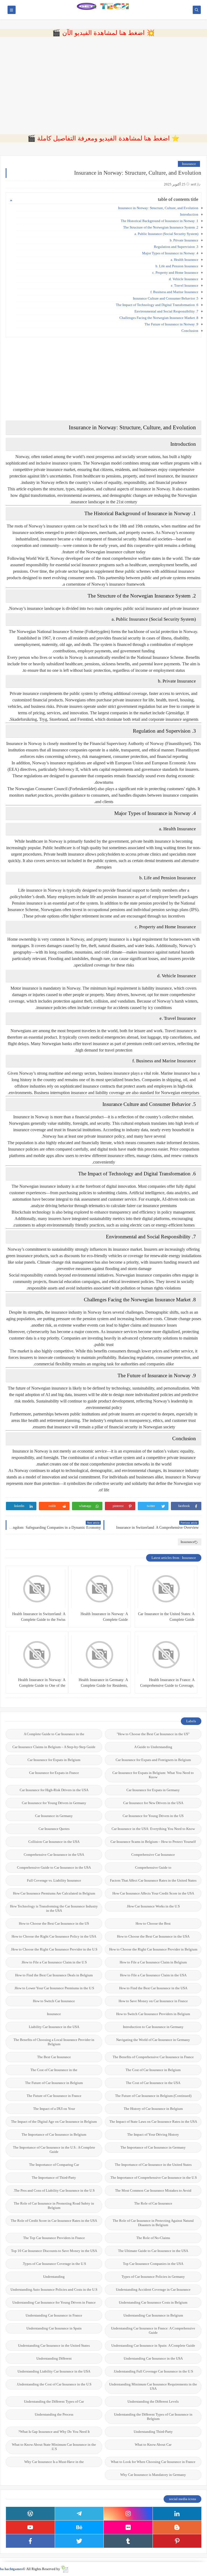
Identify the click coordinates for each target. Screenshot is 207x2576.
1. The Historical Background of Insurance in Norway (160, 221)
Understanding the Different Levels (153, 2401)
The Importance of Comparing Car (54, 2165)
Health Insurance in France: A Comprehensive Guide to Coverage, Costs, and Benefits (167, 1683)
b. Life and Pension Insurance (177, 266)
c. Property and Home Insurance (175, 273)
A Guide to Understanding (153, 1747)
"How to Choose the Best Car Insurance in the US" (153, 1734)
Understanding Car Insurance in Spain (54, 2328)
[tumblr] (128, 2541)
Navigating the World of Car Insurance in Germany (153, 2040)
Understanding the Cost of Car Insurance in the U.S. (54, 2384)
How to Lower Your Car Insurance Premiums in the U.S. (54, 1988)
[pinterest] (177, 2541)
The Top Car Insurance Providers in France (54, 2238)
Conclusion (190, 331)
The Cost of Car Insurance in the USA (153, 2083)
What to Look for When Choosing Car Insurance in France (153, 2462)
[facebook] (30, 2541)
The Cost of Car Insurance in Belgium (153, 2070)
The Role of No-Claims (153, 2238)
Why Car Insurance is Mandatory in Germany (153, 2475)
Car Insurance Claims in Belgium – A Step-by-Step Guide (54, 1747)
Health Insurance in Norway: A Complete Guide (104, 1617)
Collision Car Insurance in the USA (54, 1842)
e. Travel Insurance (185, 285)
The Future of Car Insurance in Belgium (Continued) (153, 2096)
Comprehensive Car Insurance (153, 1855)
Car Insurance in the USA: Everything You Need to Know (153, 1829)
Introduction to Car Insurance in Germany (153, 2027)
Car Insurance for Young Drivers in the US (153, 1816)
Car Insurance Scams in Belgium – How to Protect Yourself (153, 1842)
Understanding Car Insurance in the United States (54, 2345)
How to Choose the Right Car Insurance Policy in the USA (54, 1936)
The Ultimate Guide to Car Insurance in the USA (153, 2251)
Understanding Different (54, 2358)
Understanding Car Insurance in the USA (153, 2358)
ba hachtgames (11, 2569)
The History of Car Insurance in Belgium (153, 2109)
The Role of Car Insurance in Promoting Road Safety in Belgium (54, 2206)
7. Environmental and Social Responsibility (166, 311)
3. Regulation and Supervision (176, 247)
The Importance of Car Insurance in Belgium (54, 2134)
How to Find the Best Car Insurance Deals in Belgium (54, 1975)
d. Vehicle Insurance (184, 279)
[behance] (79, 2527)
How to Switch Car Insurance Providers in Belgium (153, 2014)
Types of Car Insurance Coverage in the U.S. (54, 2264)
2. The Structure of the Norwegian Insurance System (161, 227)
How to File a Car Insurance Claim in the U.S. (54, 1962)
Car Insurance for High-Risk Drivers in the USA (54, 1790)
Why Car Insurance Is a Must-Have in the (54, 2462)
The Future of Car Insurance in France (54, 2096)
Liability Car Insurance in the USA (54, 2027)
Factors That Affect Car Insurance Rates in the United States (153, 1880)
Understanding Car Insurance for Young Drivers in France (54, 2302)
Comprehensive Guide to (153, 1867)
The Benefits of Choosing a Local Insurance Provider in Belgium (54, 2042)
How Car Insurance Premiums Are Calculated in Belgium (54, 1893)
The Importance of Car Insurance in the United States (153, 2165)
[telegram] (79, 2514)
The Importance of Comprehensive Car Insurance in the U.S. (153, 2178)
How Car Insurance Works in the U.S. (153, 1906)
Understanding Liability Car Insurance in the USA (54, 2371)
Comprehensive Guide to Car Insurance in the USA (54, 1867)
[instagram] (128, 2514)
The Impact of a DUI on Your (54, 2109)
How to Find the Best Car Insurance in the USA (153, 1988)
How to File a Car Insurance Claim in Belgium (153, 1962)
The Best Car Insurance (54, 2057)
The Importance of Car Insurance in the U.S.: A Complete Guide (54, 2150)
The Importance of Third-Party (54, 2178)
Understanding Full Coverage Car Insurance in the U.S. (153, 2371)
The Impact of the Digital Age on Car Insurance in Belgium (54, 2122)
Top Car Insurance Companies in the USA (153, 2264)
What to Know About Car (153, 2445)
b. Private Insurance (184, 240)
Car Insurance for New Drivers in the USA (153, 1803)
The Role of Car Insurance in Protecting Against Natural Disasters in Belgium (153, 2223)
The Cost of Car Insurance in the (54, 2070)
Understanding (54, 2277)
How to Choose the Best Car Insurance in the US (54, 1923)
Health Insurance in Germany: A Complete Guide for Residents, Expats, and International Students (102, 1683)
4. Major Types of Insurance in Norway (170, 253)
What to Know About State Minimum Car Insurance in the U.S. (54, 2447)
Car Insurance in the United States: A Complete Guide (166, 1617)
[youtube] (30, 2527)
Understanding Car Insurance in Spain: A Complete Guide (153, 2345)
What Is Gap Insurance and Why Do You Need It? (54, 2432)
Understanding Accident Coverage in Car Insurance (153, 2289)
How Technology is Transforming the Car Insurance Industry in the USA (54, 1908)
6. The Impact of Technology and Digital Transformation (157, 305)
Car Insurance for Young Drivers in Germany (54, 1803)
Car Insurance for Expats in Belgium (54, 1760)
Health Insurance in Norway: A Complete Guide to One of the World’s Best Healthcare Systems (40, 1683)
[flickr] (128, 2527)
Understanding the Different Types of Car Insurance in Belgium (153, 2417)
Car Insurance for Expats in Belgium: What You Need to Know (153, 1775)
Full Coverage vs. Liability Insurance (54, 1880)
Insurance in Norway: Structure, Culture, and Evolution (158, 208)
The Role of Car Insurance (153, 2203)
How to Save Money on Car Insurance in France (153, 2001)
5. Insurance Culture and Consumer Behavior (166, 298)
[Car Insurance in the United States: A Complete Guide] (166, 1589)
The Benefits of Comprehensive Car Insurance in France (153, 2057)
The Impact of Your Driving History (153, 2134)
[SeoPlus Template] (65, 2569)
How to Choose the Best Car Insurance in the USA (153, 1936)
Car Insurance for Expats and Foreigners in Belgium (153, 1760)
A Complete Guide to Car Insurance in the (54, 1734)
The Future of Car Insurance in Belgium (54, 2083)
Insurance (189, 164)
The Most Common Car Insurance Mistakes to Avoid (153, 2190)
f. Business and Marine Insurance (174, 292)
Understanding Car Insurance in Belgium (153, 2315)
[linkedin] (177, 2514)
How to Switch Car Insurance (54, 2001)
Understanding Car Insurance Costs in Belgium (153, 2302)
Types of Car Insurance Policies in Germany (153, 2277)
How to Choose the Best (153, 1923)
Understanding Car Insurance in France (54, 2315)
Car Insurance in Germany (54, 1816)
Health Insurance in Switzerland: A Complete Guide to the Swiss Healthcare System (39, 1617)
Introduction (189, 214)
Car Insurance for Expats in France (54, 1773)
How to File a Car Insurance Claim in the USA (153, 1975)
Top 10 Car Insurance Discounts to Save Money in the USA (54, 2251)
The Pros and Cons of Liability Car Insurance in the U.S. (54, 2190)
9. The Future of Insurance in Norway (171, 324)
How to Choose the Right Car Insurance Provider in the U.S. (54, 1949)
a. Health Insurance (184, 260)
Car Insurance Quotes (54, 1829)
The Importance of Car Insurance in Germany (153, 2147)
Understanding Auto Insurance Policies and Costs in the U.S (54, 2289)
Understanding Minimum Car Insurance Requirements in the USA (153, 2386)
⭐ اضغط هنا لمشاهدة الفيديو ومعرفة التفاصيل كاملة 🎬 (103, 138)
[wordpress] (30, 2514)
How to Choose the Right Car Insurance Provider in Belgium (153, 1949)
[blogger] (177, 2527)
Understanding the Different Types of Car (54, 2401)
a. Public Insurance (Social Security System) (166, 234)
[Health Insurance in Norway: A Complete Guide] (99, 1589)
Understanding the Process (54, 2414)
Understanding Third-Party (153, 2432)
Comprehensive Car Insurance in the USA (54, 1855)
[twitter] (79, 2541)
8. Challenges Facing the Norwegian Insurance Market (159, 318)
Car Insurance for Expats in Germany (153, 1790)
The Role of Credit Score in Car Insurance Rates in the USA (54, 2221)
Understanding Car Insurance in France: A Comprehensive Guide (153, 2330)
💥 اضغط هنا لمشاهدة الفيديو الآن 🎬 (103, 33)
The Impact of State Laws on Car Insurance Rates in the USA (153, 2122)
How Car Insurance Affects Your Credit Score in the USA (153, 1893)
